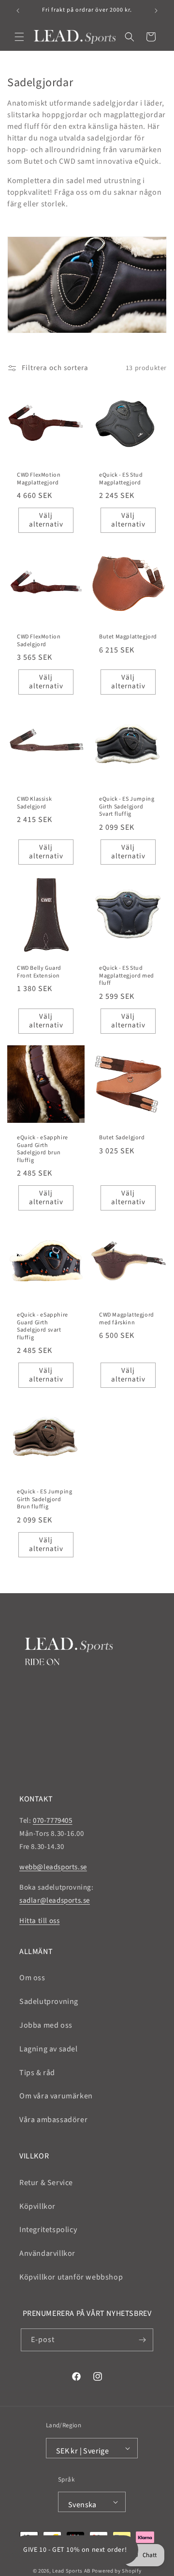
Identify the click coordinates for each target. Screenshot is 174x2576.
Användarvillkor (47, 2253)
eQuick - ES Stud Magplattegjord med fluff (127, 976)
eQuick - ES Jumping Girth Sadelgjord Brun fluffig (44, 1499)
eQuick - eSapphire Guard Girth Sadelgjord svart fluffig (43, 1326)
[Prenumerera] (142, 2340)
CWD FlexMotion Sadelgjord (39, 641)
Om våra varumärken (56, 2096)
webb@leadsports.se (53, 1867)
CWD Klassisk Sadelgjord (34, 803)
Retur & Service (46, 2183)
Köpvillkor (37, 2206)
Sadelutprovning (49, 2002)
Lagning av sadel (49, 2049)
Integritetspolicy (48, 2230)
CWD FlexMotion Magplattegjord (39, 479)
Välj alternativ (46, 520)
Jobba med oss (46, 2025)
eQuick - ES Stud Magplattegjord (121, 479)
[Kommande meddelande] (156, 11)
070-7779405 (53, 1821)
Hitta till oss (39, 1921)
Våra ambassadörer (53, 2120)
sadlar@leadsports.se (55, 1901)
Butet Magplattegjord (128, 637)
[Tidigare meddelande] (18, 11)
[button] (19, 37)
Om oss (32, 1978)
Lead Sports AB (71, 2571)
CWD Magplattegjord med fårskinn (127, 1319)
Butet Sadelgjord (122, 1138)
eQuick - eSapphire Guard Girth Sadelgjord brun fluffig (43, 1149)
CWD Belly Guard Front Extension (39, 972)
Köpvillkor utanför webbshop (71, 2277)
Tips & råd (37, 2073)
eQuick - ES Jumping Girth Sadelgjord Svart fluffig (127, 807)
